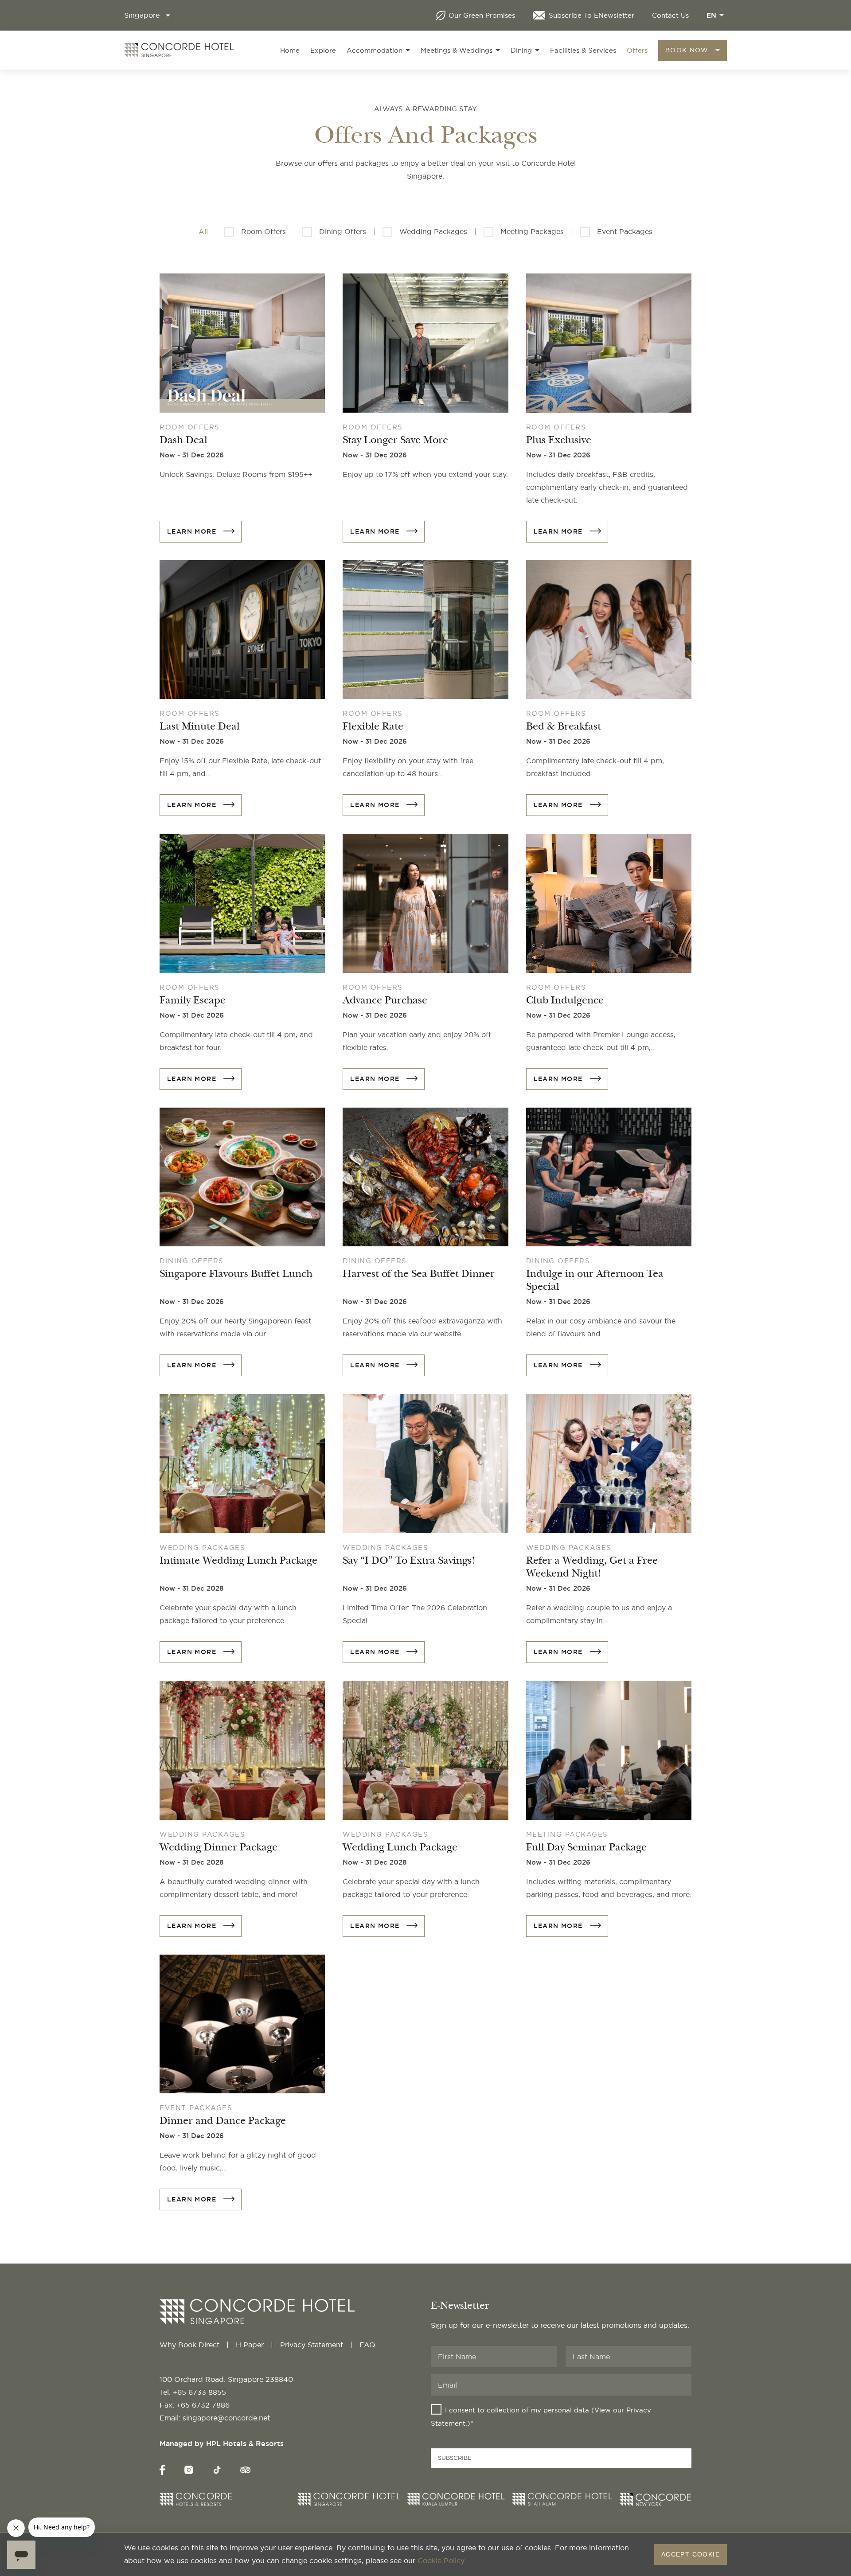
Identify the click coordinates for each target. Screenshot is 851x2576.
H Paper (250, 2345)
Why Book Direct (189, 2345)
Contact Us (670, 15)
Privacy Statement (312, 2345)
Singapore (142, 15)
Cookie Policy (441, 2560)
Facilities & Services (583, 50)
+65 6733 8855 (199, 2392)
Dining (521, 50)
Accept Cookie (691, 2554)
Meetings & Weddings (457, 50)
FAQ (367, 2345)
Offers (637, 50)
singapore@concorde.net (226, 2418)
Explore (323, 50)
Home (290, 50)
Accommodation (375, 50)
